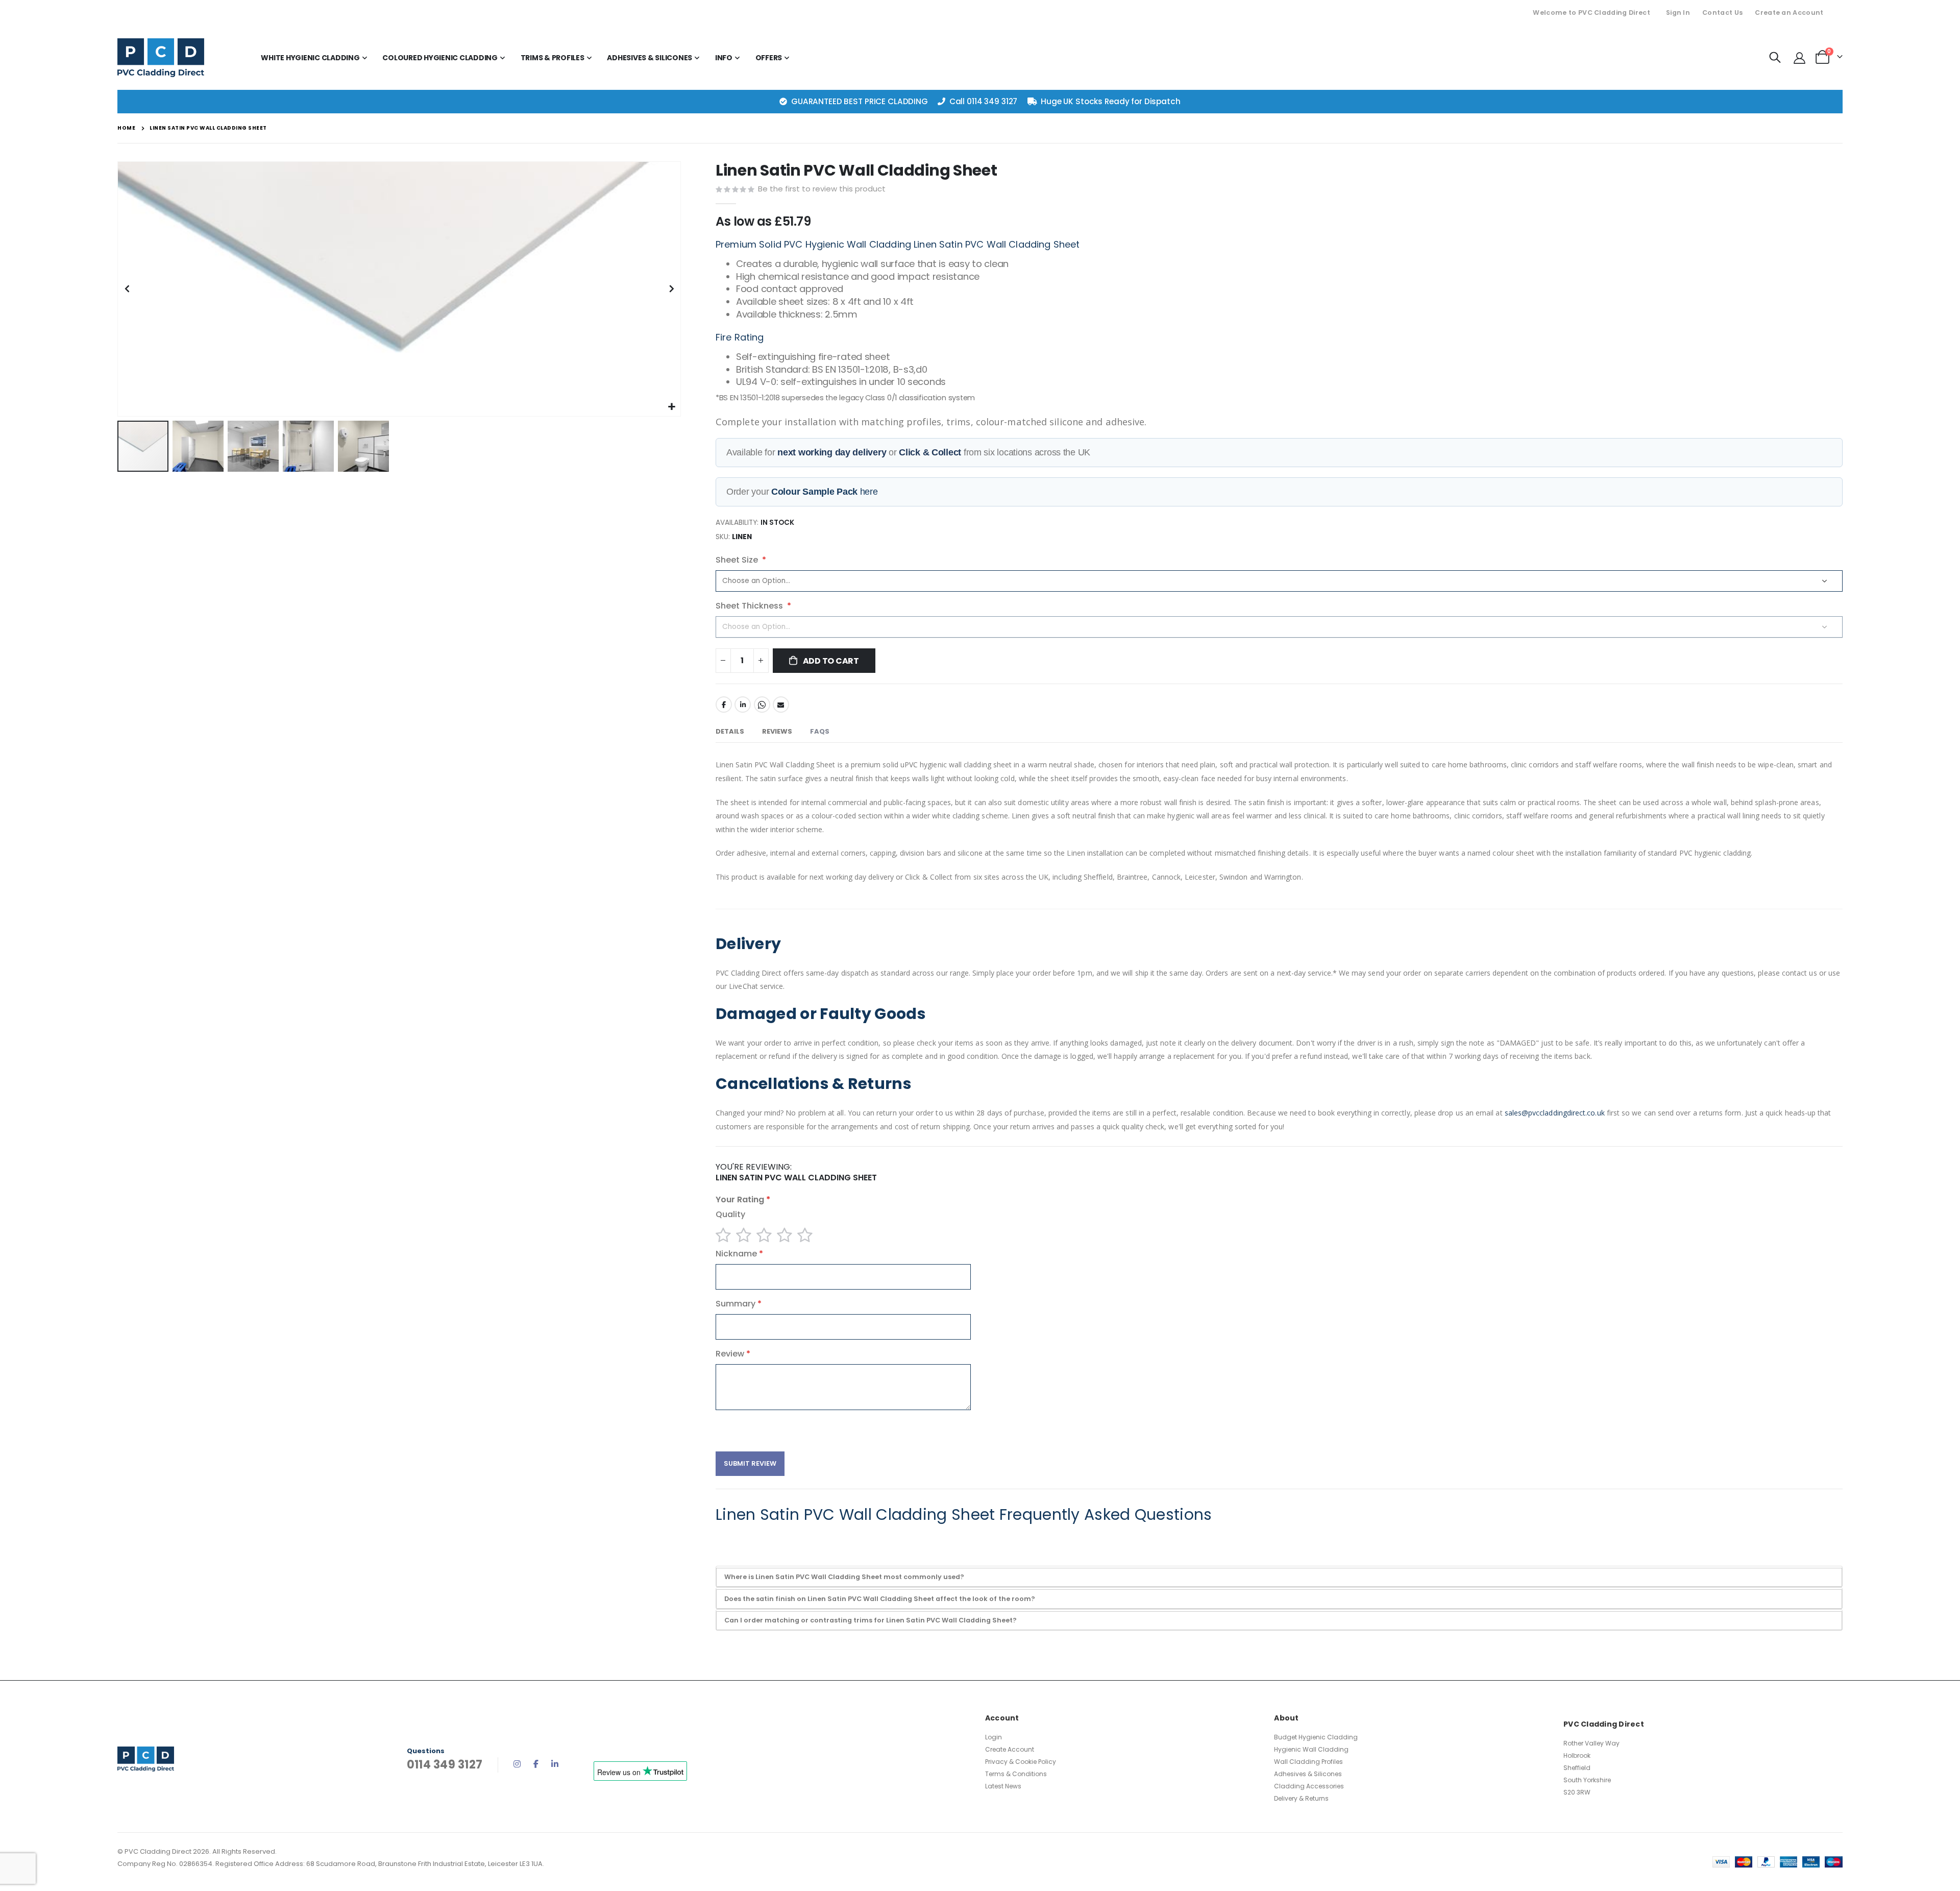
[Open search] (1775, 58)
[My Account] (1799, 57)
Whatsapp (762, 705)
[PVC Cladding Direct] (161, 58)
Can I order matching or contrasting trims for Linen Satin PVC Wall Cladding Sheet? (871, 1620)
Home (126, 128)
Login (994, 1737)
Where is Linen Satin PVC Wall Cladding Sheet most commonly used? (844, 1577)
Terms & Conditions (1016, 1774)
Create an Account (1789, 13)
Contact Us (1722, 13)
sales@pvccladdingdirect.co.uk (1555, 1113)
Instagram (517, 1764)
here (825, 492)
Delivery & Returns (1301, 1798)
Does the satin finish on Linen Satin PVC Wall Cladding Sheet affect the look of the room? (880, 1599)
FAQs (820, 731)
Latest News (1003, 1786)
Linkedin (555, 1764)
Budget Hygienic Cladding (1316, 1737)
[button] (671, 407)
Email (781, 705)
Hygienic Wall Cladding (1311, 1749)
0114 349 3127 (992, 101)
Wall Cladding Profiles (1308, 1762)
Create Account (1010, 1749)
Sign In (1678, 13)
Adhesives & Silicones (1308, 1774)
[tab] (730, 732)
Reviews (777, 731)
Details (730, 731)
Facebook (724, 705)
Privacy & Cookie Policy (1021, 1762)
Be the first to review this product (822, 189)
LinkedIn (743, 705)
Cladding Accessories (1309, 1786)
